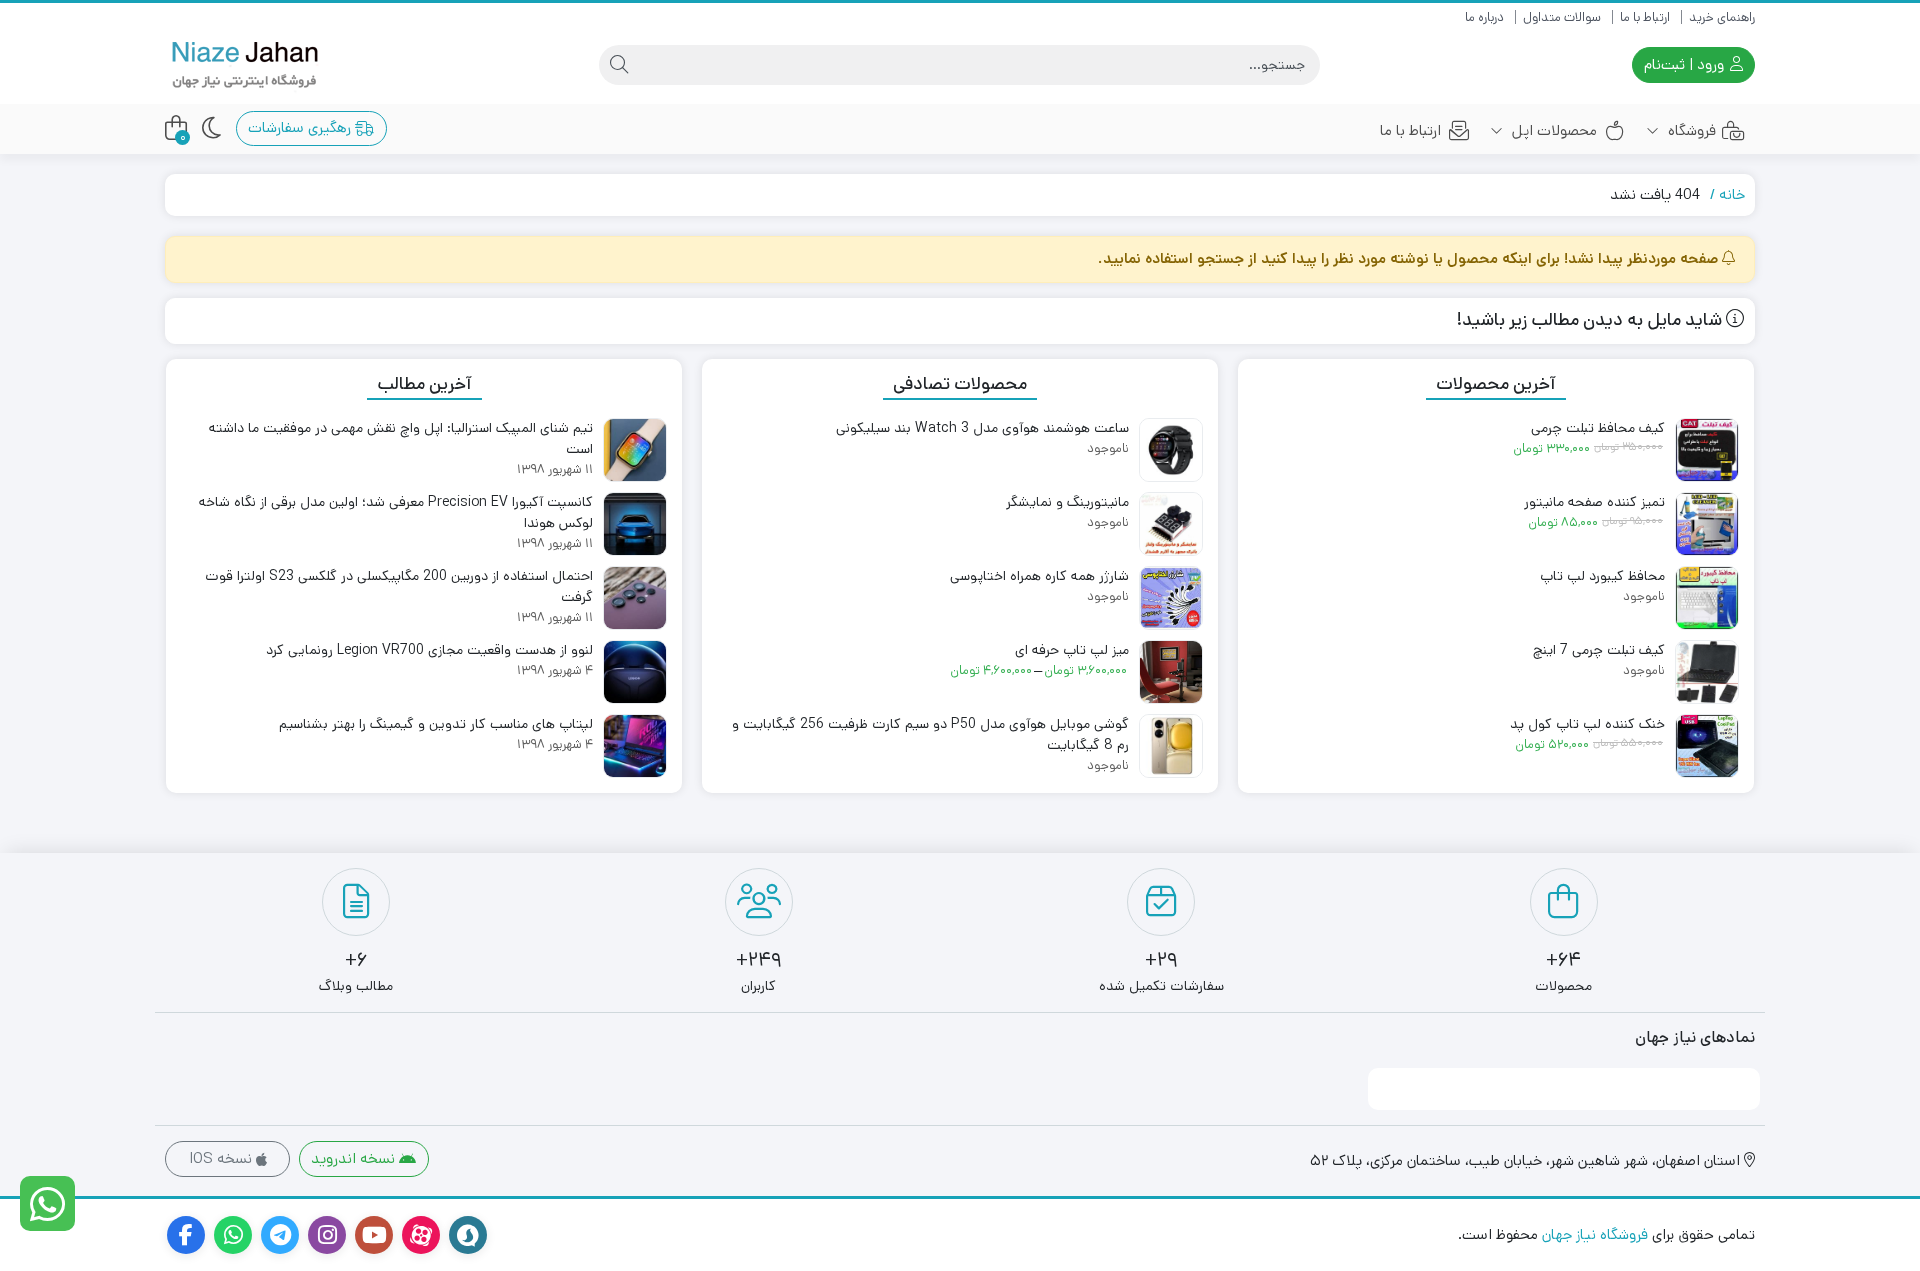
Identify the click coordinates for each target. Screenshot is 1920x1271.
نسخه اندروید (355, 1158)
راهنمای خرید (1722, 17)
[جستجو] (619, 65)
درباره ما (1484, 17)
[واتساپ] (47, 1203)
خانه (1732, 194)
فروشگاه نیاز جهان (1595, 1234)
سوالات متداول (1562, 17)
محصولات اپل (1552, 130)
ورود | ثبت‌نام (1686, 64)
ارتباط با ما (1645, 17)
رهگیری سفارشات (301, 127)
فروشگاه (1690, 130)
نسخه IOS (222, 1158)
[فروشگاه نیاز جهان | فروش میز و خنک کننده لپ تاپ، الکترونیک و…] (245, 65)
